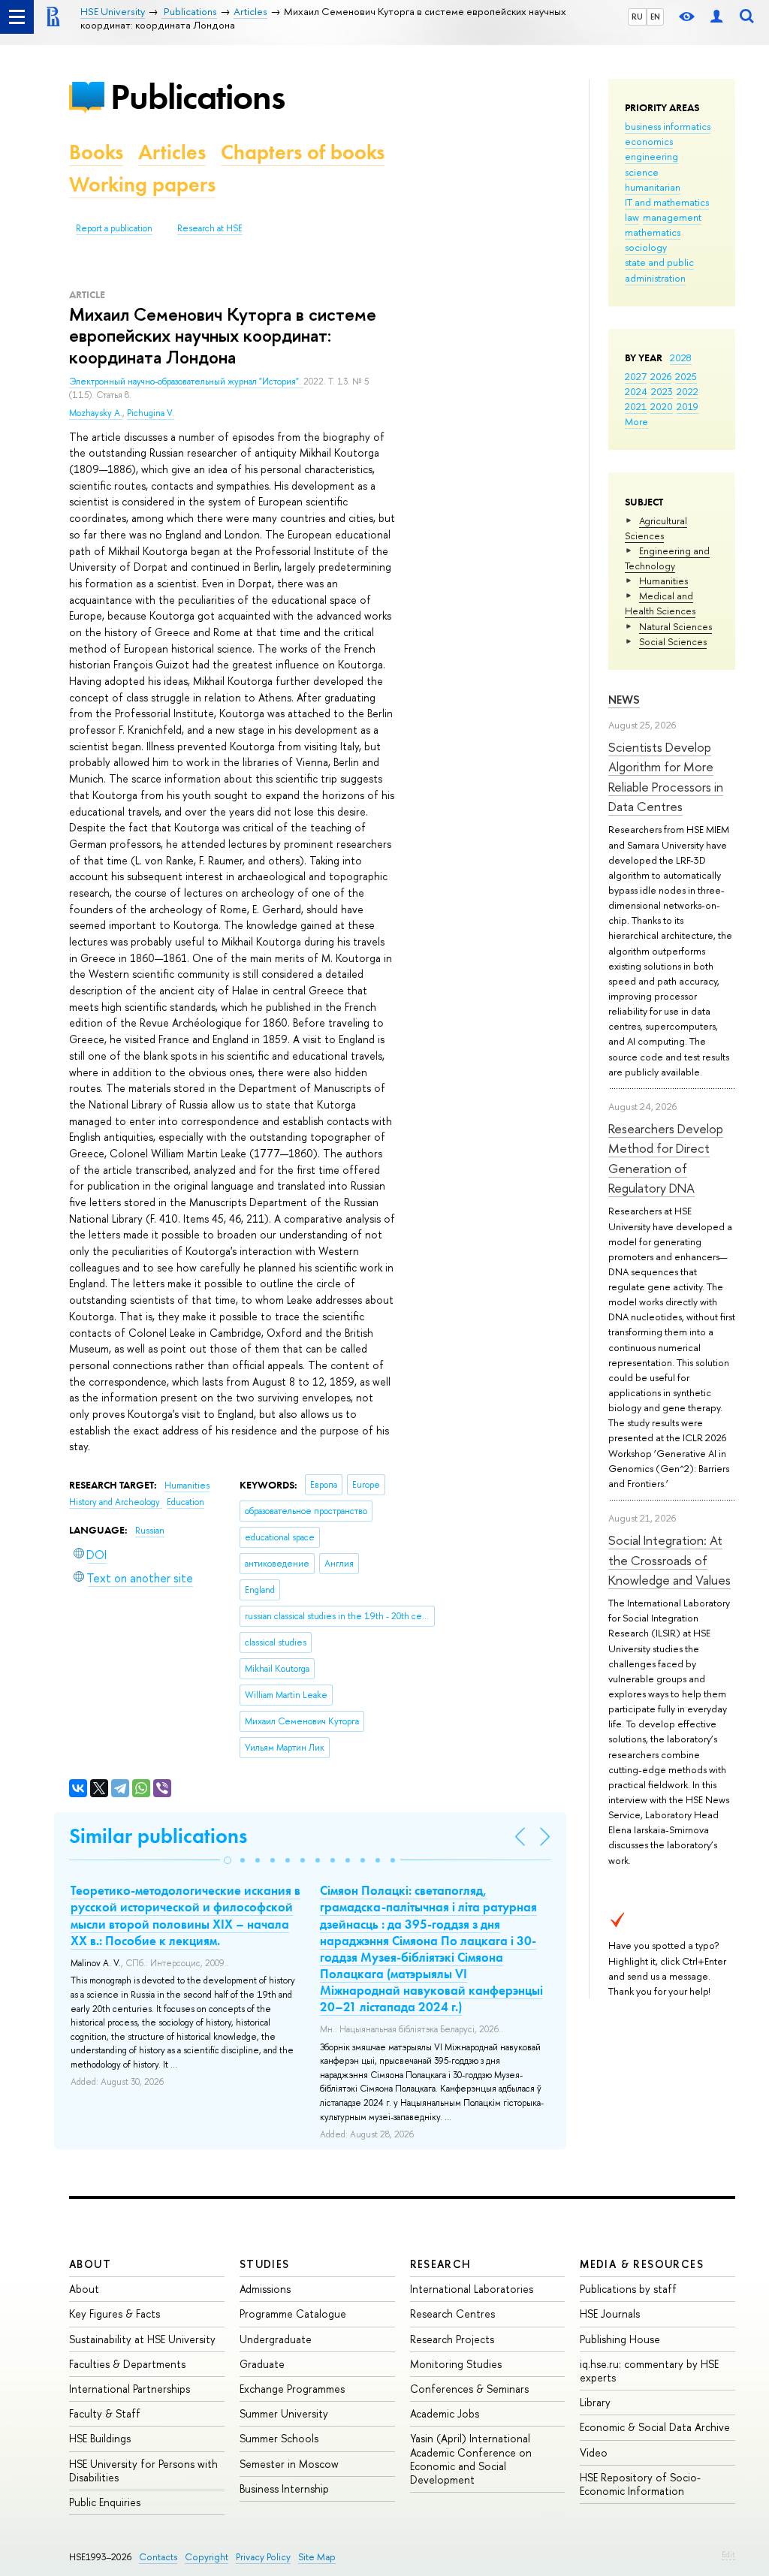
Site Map (317, 2557)
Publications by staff (628, 2289)
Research (441, 2264)
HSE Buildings (100, 2438)
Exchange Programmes (292, 2389)
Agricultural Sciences (656, 528)
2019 (688, 406)
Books (96, 152)
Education (185, 1502)
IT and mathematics (667, 202)
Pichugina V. (151, 413)
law (632, 217)
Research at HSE (210, 228)
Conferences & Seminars (469, 2389)
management (672, 217)
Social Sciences (673, 641)
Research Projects (452, 2339)
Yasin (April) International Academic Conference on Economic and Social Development (471, 2459)
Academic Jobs (445, 2413)
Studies (265, 2264)
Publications (198, 97)
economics (649, 141)
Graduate (262, 2364)
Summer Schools (279, 2438)
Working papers (142, 184)
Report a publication (114, 228)
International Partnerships (130, 2389)
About (90, 2264)
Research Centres (452, 2314)
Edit (728, 2554)
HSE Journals (610, 2314)
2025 (686, 376)
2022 (688, 391)
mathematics (653, 232)
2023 (662, 391)
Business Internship (284, 2489)
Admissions (265, 2289)
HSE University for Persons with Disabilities (143, 2470)
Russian (150, 1531)
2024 (636, 391)
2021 (636, 406)
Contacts (158, 2557)
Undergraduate (276, 2339)
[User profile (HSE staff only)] (716, 17)
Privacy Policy (263, 2557)
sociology (646, 247)
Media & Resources (642, 2264)
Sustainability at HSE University (142, 2339)
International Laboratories (472, 2289)
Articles (172, 152)
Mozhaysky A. (96, 413)
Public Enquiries (105, 2502)
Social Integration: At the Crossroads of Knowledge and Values (669, 1560)
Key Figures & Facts (115, 2314)
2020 (662, 406)
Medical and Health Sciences (660, 603)
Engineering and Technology (667, 558)
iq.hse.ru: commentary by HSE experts (649, 2371)
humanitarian (653, 187)
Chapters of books (303, 152)
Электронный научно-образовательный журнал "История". (186, 382)
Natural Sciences (676, 626)
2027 (636, 376)
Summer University (284, 2413)
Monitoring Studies (456, 2364)
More (636, 421)
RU (637, 17)
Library (595, 2402)
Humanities (663, 581)
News (624, 700)
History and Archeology (116, 1502)
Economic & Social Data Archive (655, 2427)
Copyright (207, 2557)
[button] (228, 1860)
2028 (681, 357)
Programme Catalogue (293, 2314)
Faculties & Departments (127, 2364)
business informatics (668, 126)
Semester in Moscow (289, 2464)
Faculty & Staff (105, 2413)
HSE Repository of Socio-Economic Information (640, 2484)
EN (655, 17)
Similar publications (158, 1836)
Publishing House (620, 2339)
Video (594, 2452)
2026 (661, 376)
